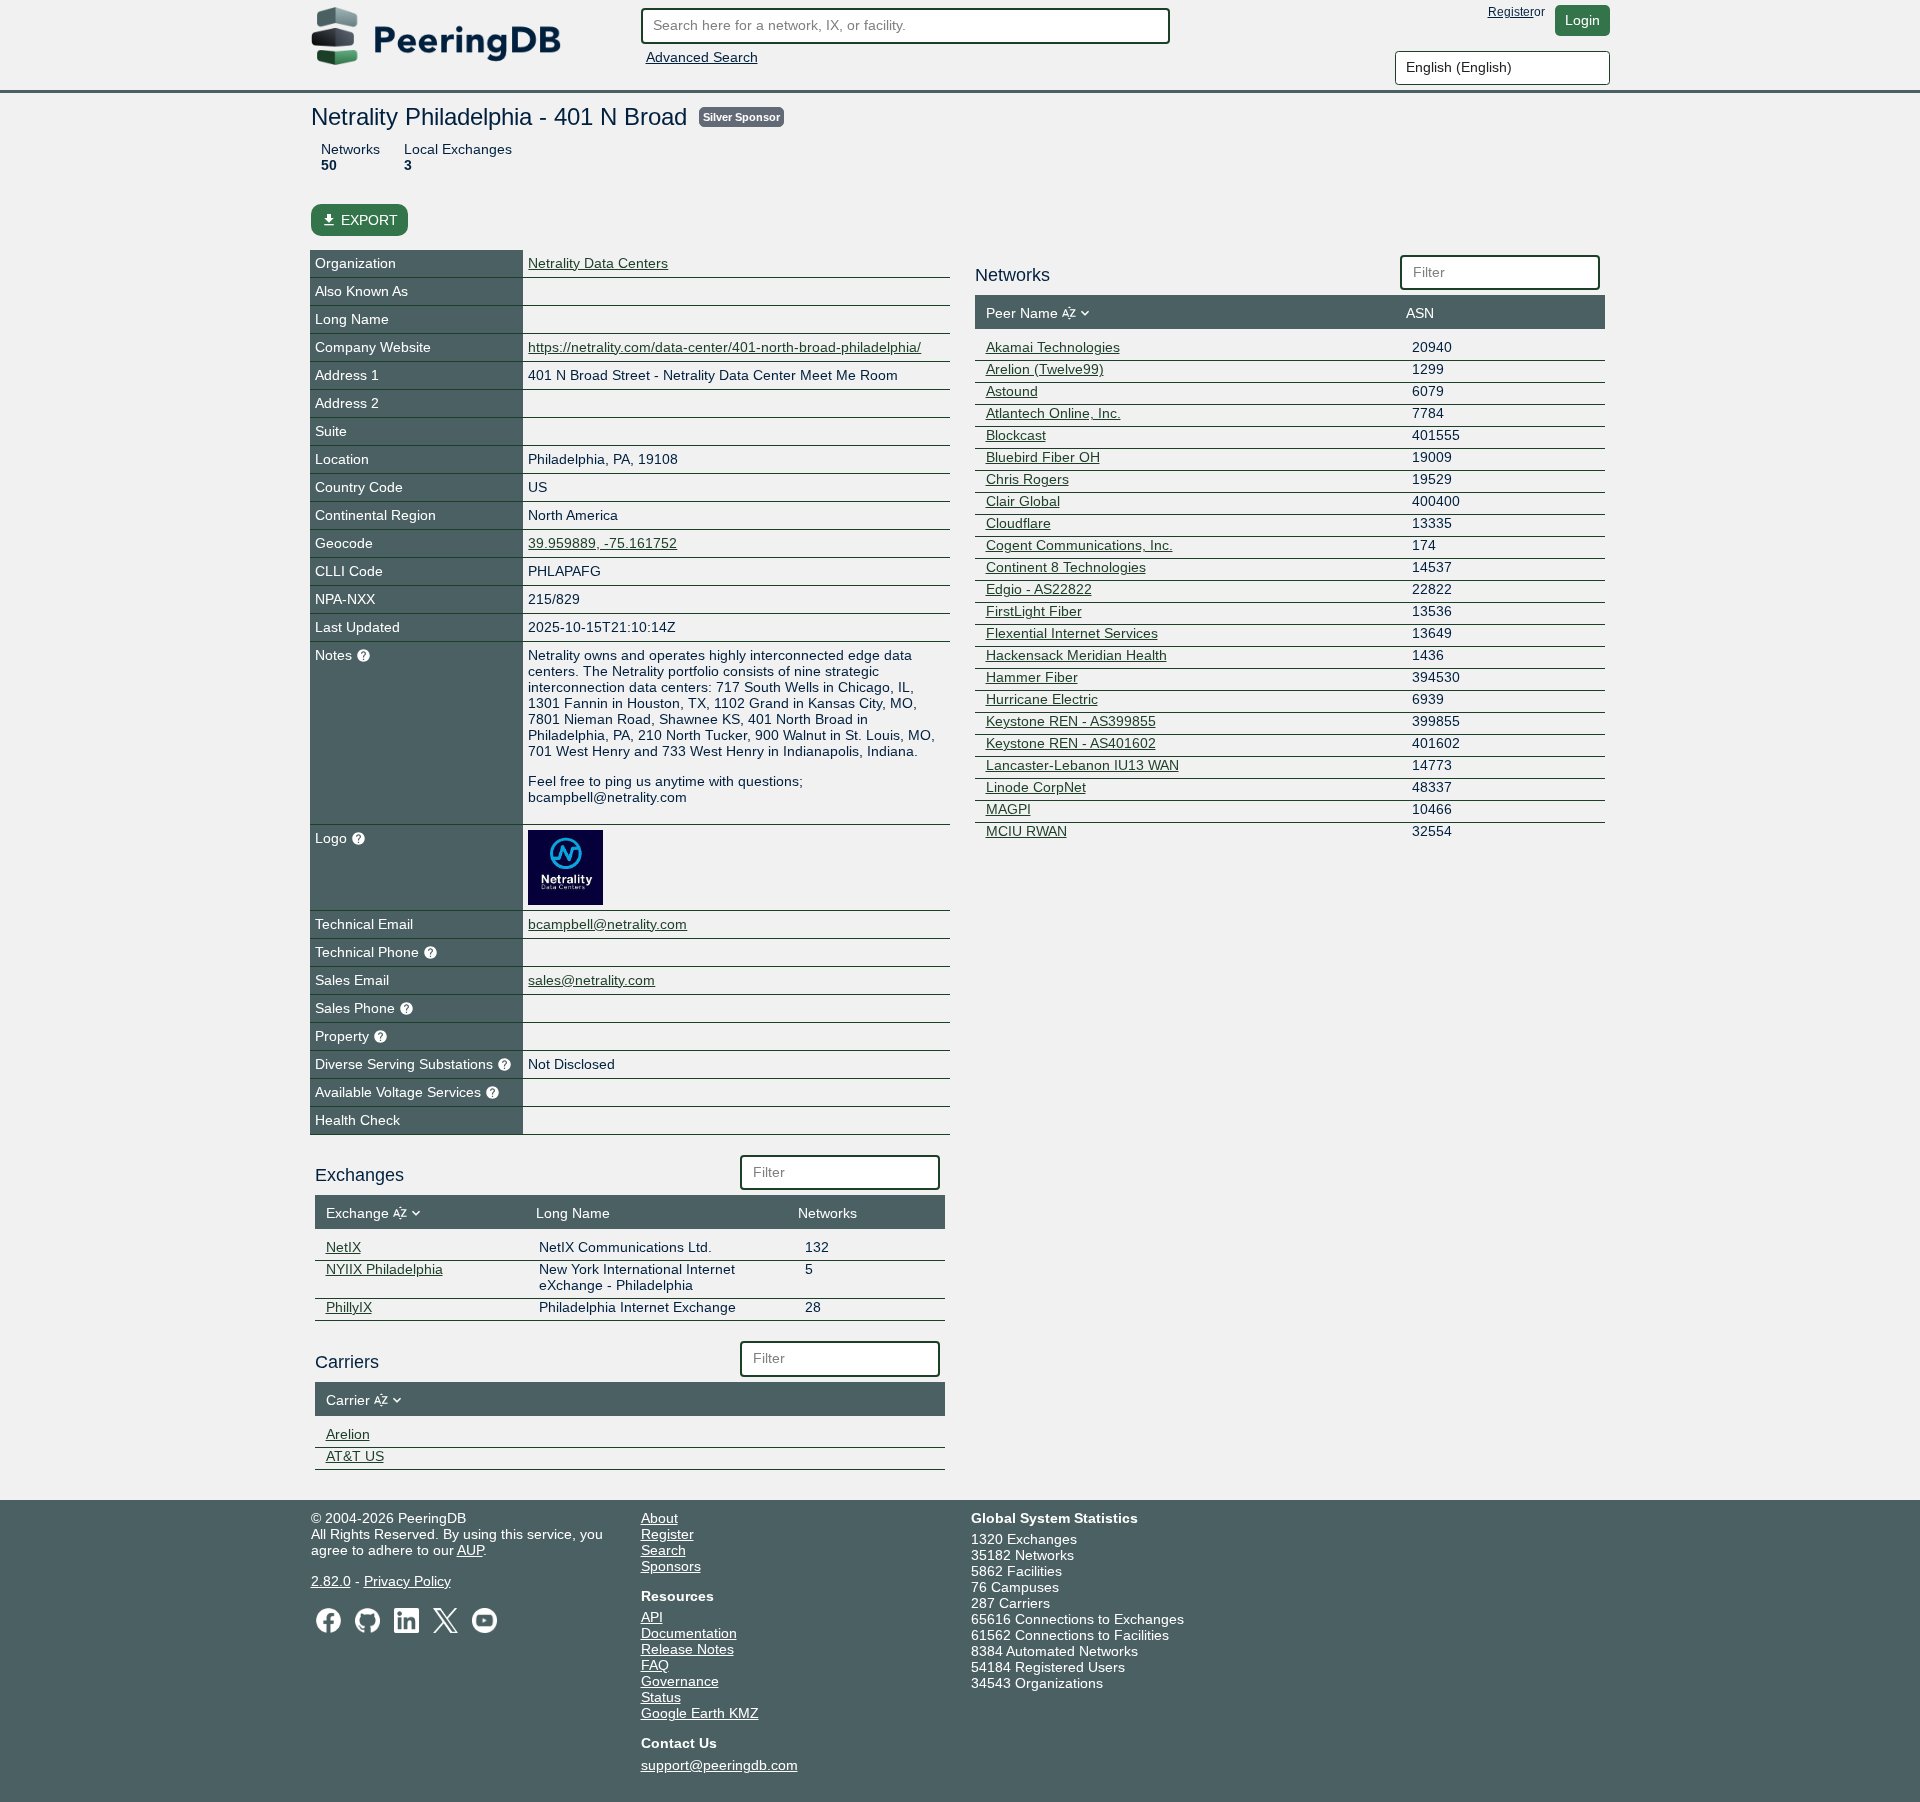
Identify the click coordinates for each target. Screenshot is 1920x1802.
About (659, 1518)
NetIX (343, 1247)
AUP (470, 1550)
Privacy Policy (407, 1581)
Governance (680, 1681)
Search (663, 1550)
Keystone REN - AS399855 (1071, 721)
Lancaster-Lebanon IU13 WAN (1082, 765)
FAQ (655, 1665)
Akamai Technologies (1053, 347)
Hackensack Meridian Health (1076, 655)
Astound (1012, 391)
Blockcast (1016, 435)
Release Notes (687, 1649)
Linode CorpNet (1036, 787)
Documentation (689, 1633)
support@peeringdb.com (719, 1765)
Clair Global (1023, 501)
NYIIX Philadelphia (384, 1269)
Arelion (348, 1434)
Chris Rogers (1027, 479)
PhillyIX (349, 1307)
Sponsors (671, 1566)
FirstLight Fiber (1034, 611)
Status (661, 1697)
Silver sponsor (741, 117)
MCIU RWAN (1026, 831)
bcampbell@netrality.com (607, 924)
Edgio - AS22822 (1039, 589)
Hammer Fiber (1032, 677)
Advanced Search (702, 57)
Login (1582, 20)
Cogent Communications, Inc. (1079, 545)
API (652, 1617)
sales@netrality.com (591, 980)
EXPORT (359, 220)
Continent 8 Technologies (1066, 567)
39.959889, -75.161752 (602, 543)
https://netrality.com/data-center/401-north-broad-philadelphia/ (724, 347)
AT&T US (355, 1456)
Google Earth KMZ (700, 1713)
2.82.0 (331, 1581)
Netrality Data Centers (598, 263)
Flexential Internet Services (1072, 633)
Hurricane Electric (1042, 699)
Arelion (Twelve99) (1045, 369)
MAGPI (1008, 809)
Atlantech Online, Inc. (1053, 413)
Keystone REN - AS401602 (1071, 743)
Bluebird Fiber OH (1043, 457)
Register (1511, 12)
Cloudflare (1018, 523)
